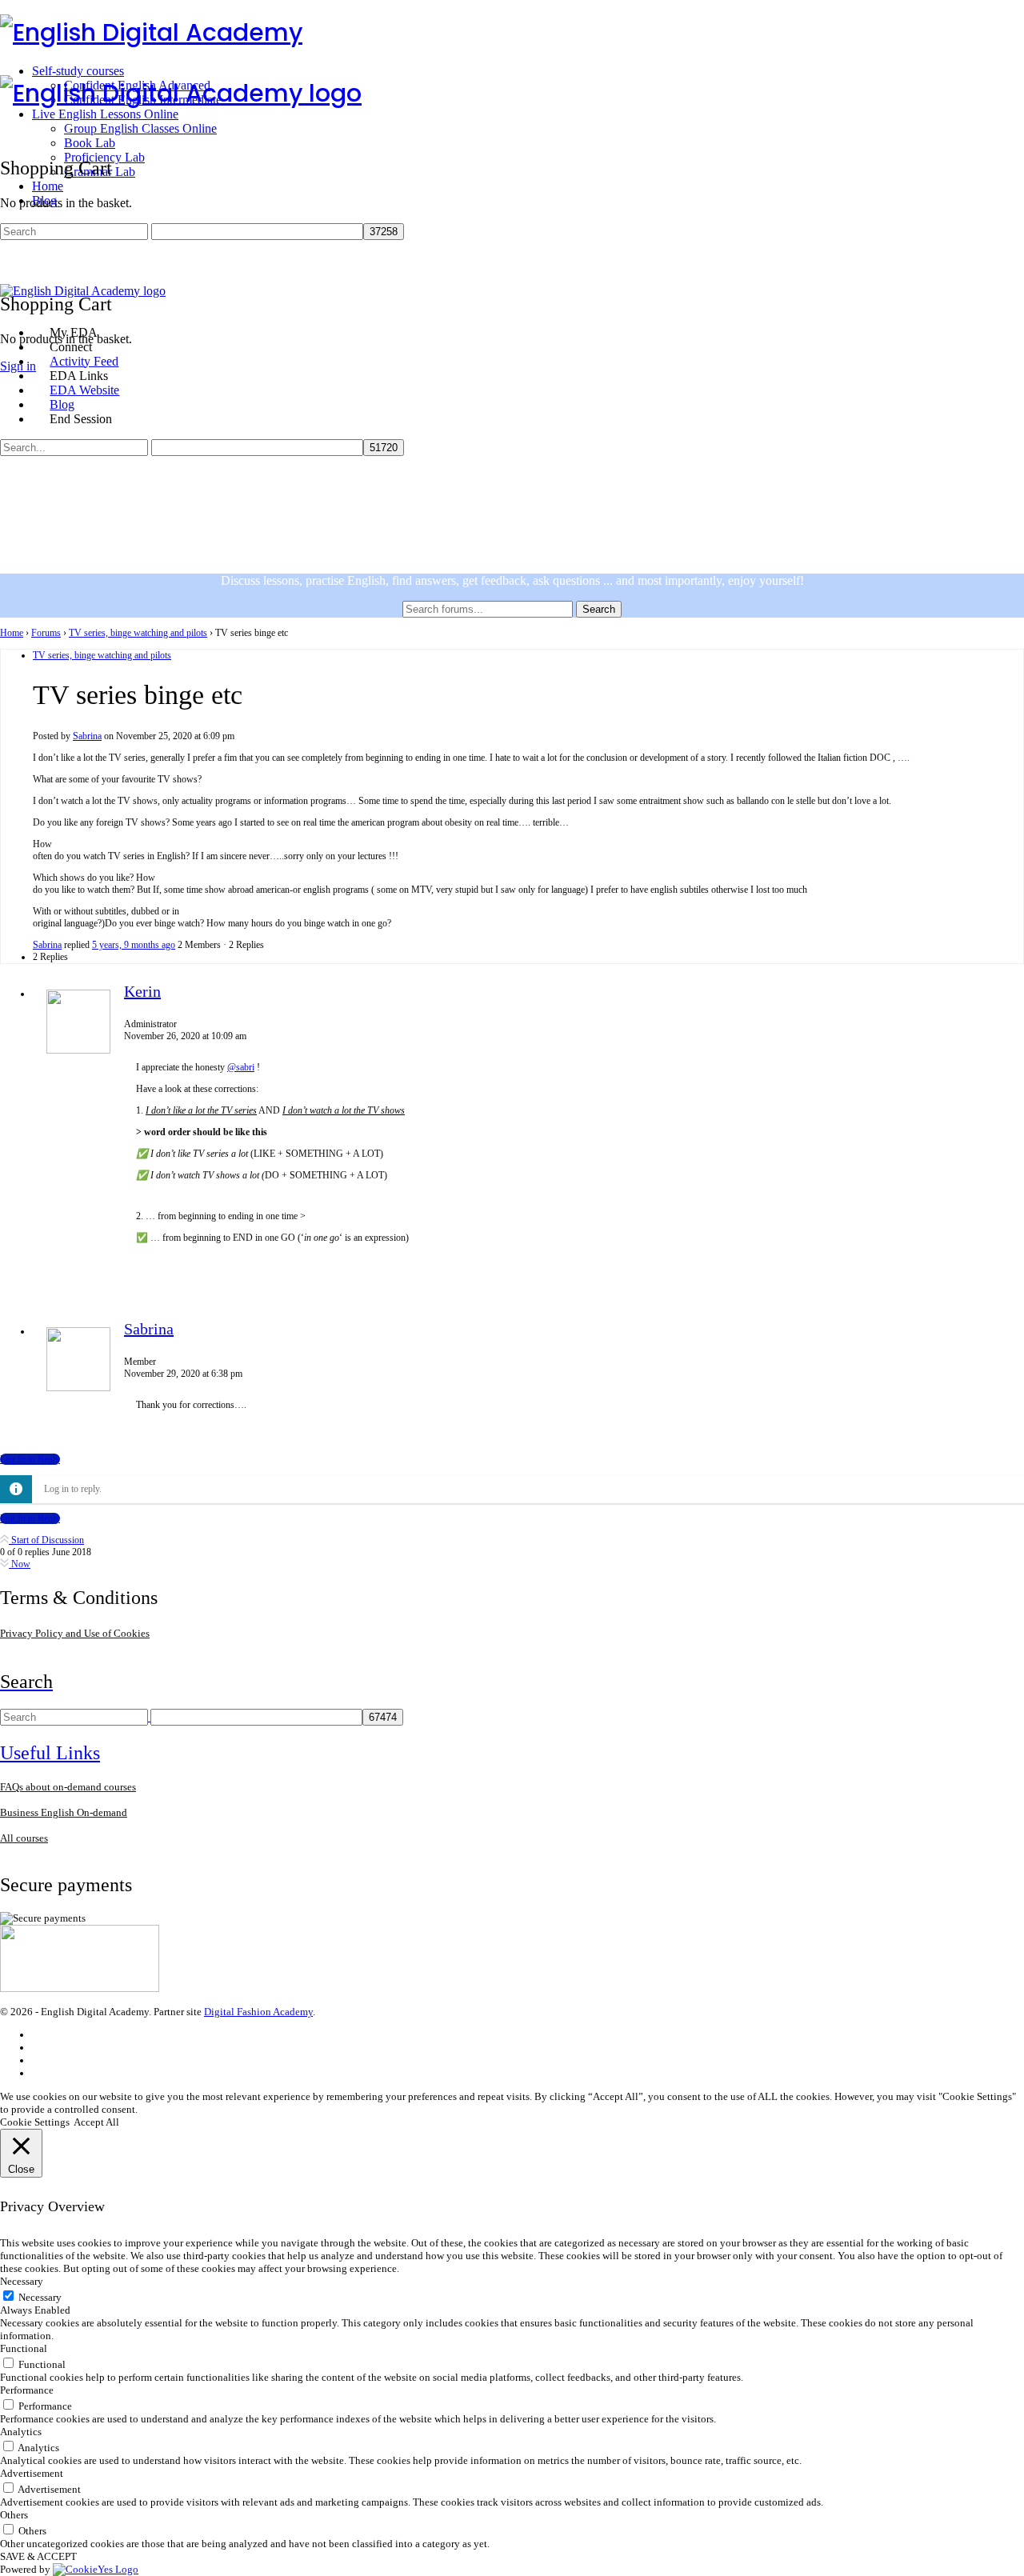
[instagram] (39, 2048)
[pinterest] (39, 2073)
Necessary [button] (22, 2281)
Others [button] (14, 2515)
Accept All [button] (96, 2122)
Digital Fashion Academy (258, 2012)
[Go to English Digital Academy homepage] (151, 32)
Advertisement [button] (32, 2473)
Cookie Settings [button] (35, 2122)
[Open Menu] (9, 68)
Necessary (40, 2297)
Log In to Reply (30, 1459)
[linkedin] (39, 2060)
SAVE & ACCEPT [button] (38, 2556)
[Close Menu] (9, 305)
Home (12, 633)
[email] (39, 2035)
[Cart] (9, 269)
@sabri (241, 1067)
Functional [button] (24, 2348)
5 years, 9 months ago (134, 945)
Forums (46, 633)
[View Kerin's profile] (78, 1050)
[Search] (9, 255)
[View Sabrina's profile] (78, 1388)
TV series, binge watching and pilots (138, 633)
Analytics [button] (21, 2432)
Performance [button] (27, 2390)
